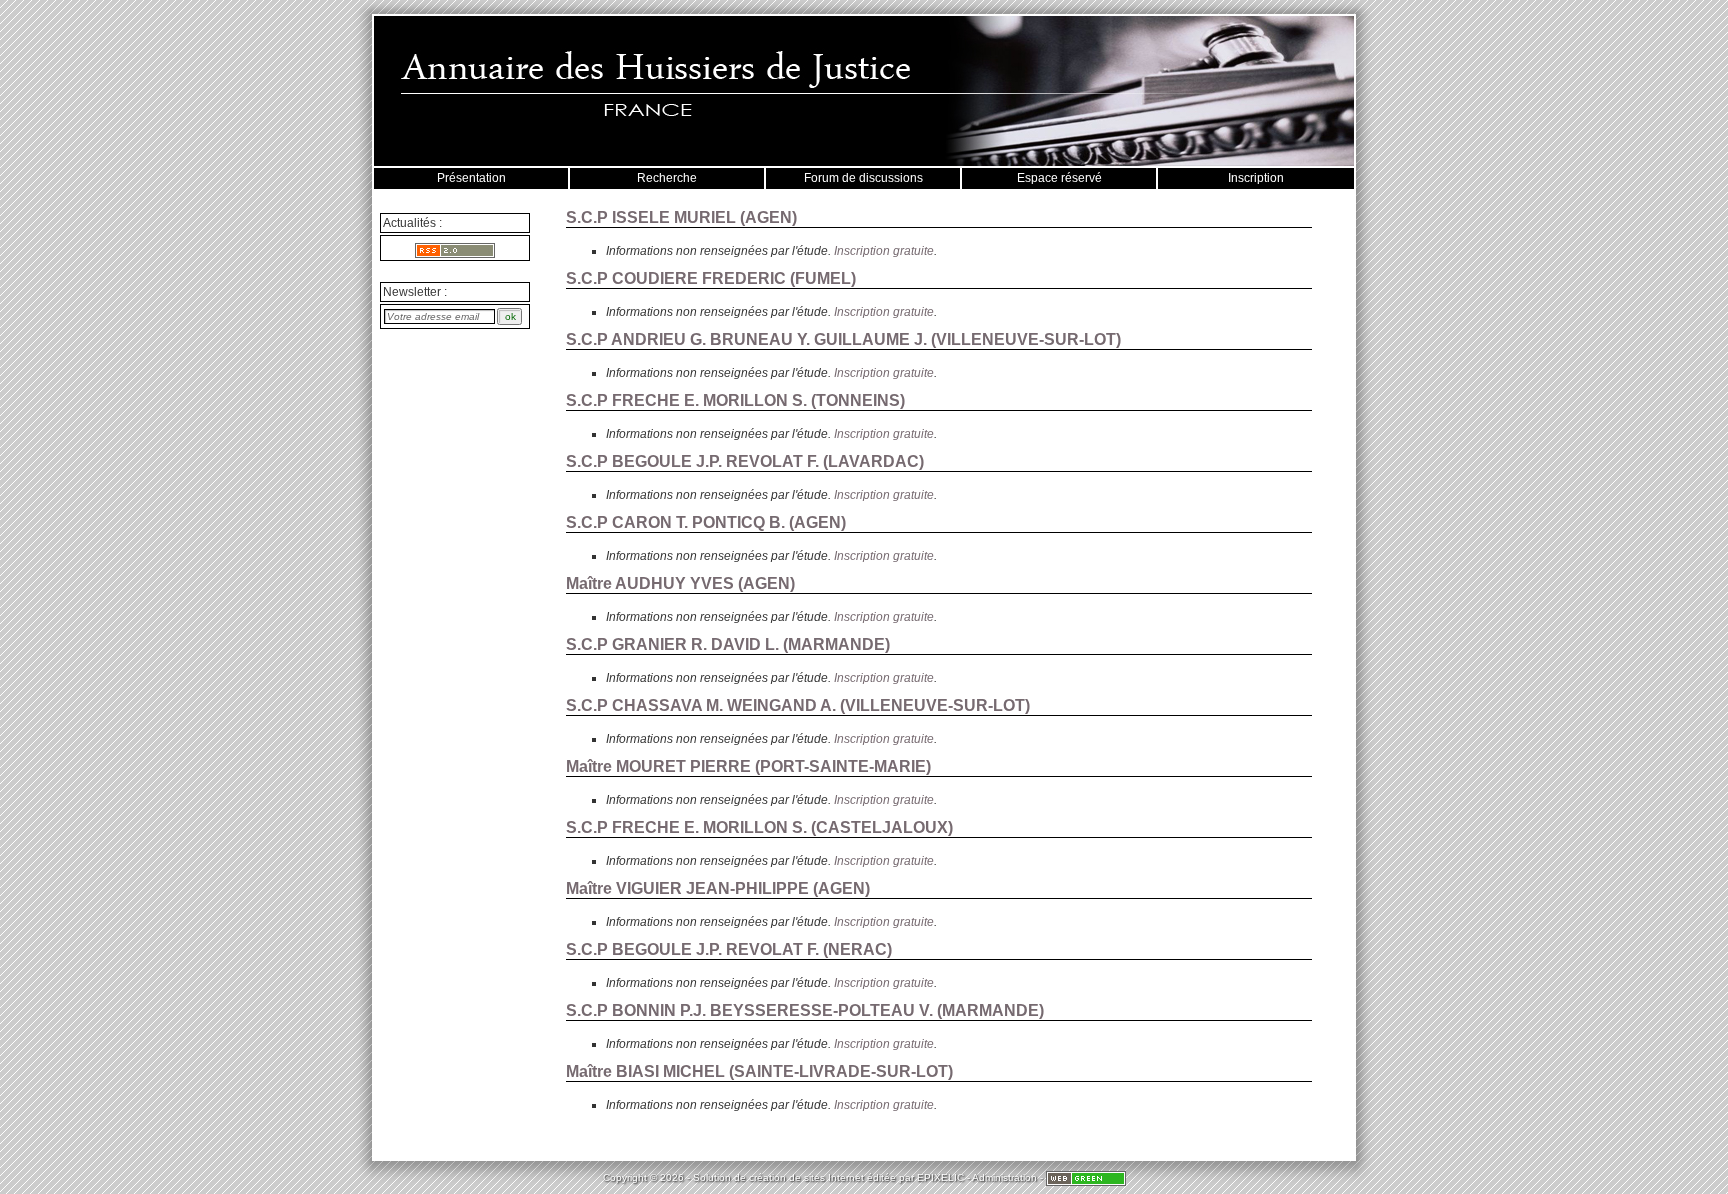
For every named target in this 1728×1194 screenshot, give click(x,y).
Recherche (667, 178)
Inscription (1256, 178)
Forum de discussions (863, 178)
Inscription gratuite (884, 251)
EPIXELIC (940, 1177)
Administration (1004, 1177)
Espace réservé (1059, 178)
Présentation (471, 178)
